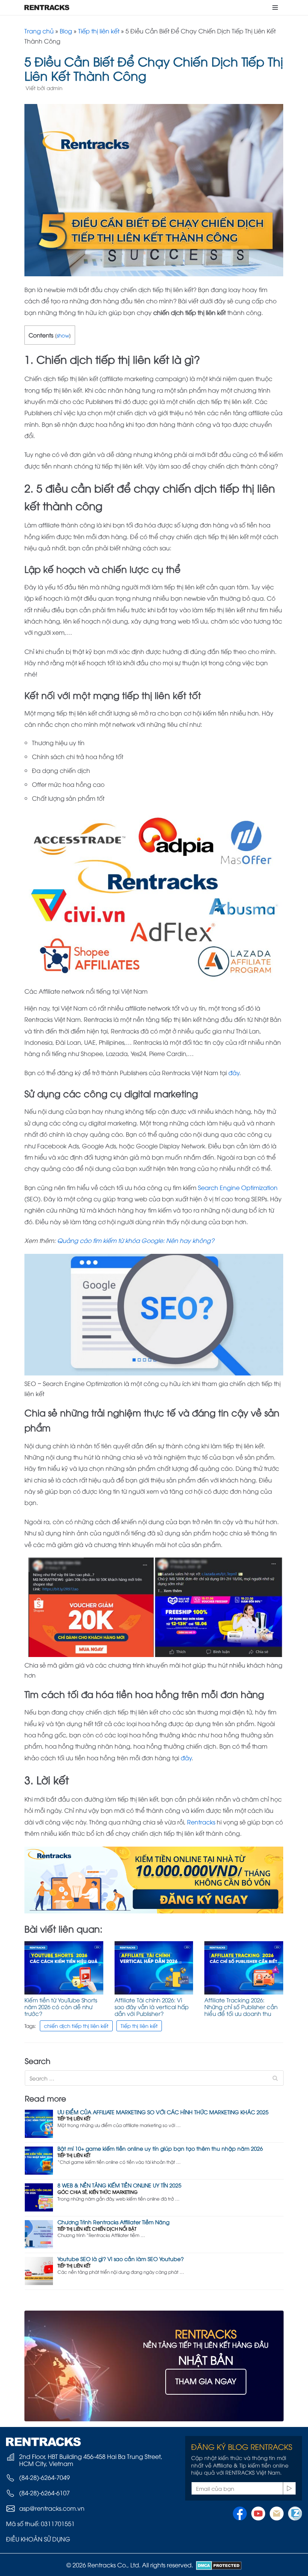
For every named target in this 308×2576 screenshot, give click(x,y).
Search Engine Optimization (238, 1187)
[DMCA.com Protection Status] (217, 2565)
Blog (66, 31)
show (63, 335)
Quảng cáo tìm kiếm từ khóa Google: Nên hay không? (136, 1240)
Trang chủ (39, 31)
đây (234, 1073)
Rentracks (202, 1822)
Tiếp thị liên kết (99, 31)
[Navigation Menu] (275, 8)
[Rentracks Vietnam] (47, 8)
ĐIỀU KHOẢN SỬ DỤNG (38, 2539)
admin (54, 88)
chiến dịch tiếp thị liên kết (76, 2025)
